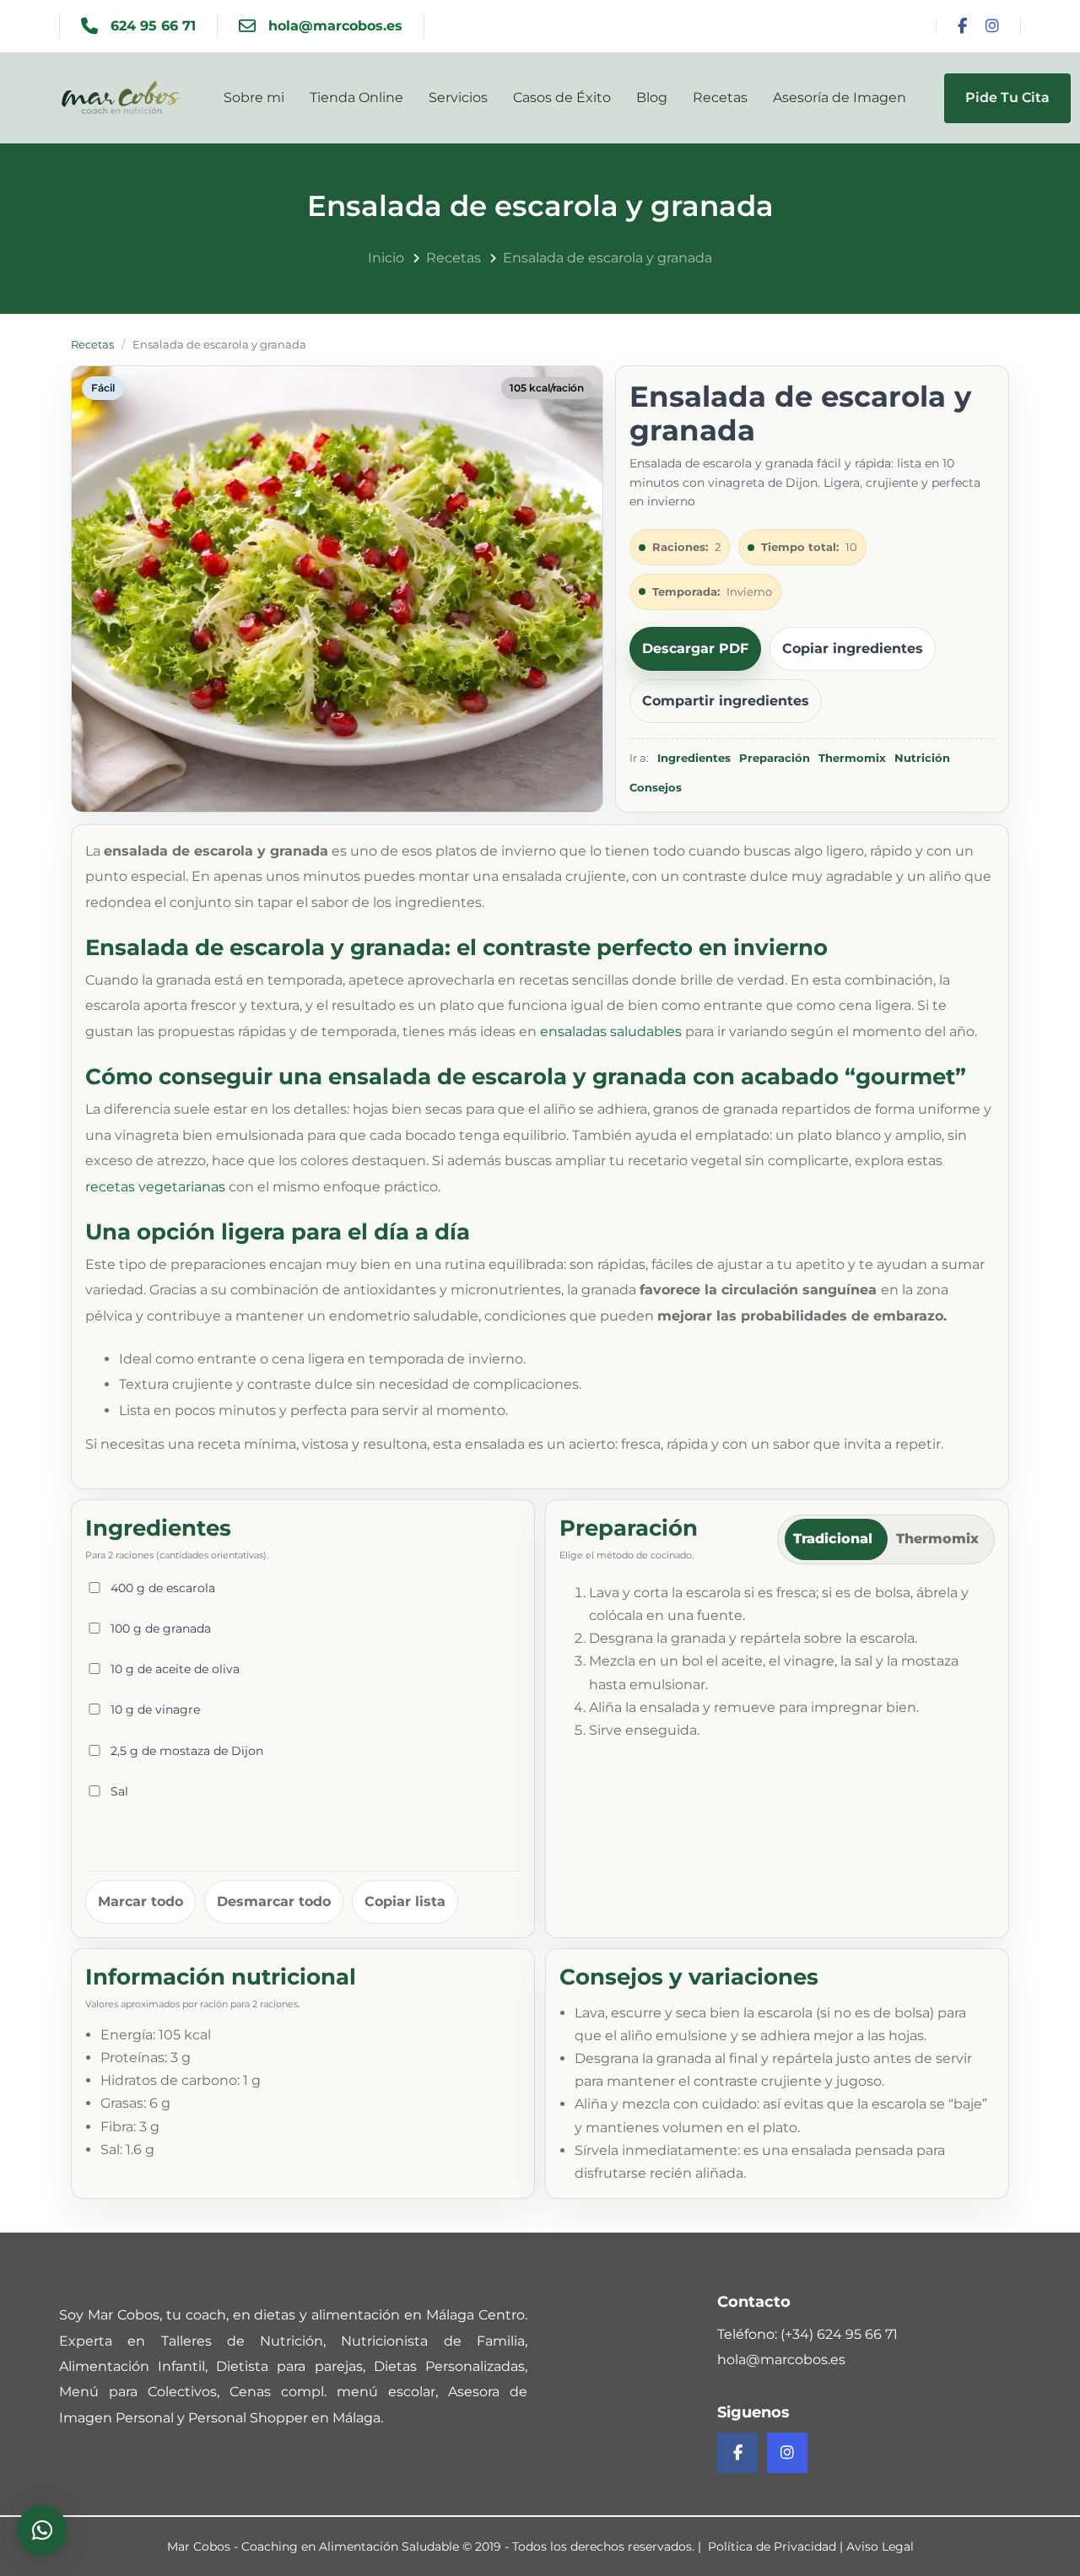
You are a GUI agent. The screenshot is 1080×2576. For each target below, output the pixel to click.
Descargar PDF (695, 648)
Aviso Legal (880, 2546)
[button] (42, 2530)
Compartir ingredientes (726, 701)
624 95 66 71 (153, 26)
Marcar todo (140, 1901)
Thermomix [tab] (937, 1539)
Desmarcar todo (274, 1901)
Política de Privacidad (772, 2546)
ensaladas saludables (611, 1031)
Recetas (92, 344)
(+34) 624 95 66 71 (839, 2334)
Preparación (775, 758)
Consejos (656, 787)
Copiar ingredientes (853, 648)
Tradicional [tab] (833, 1539)
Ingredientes (694, 758)
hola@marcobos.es (335, 26)
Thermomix (852, 758)
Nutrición (922, 758)
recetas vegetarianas (155, 1187)
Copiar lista (405, 1901)
